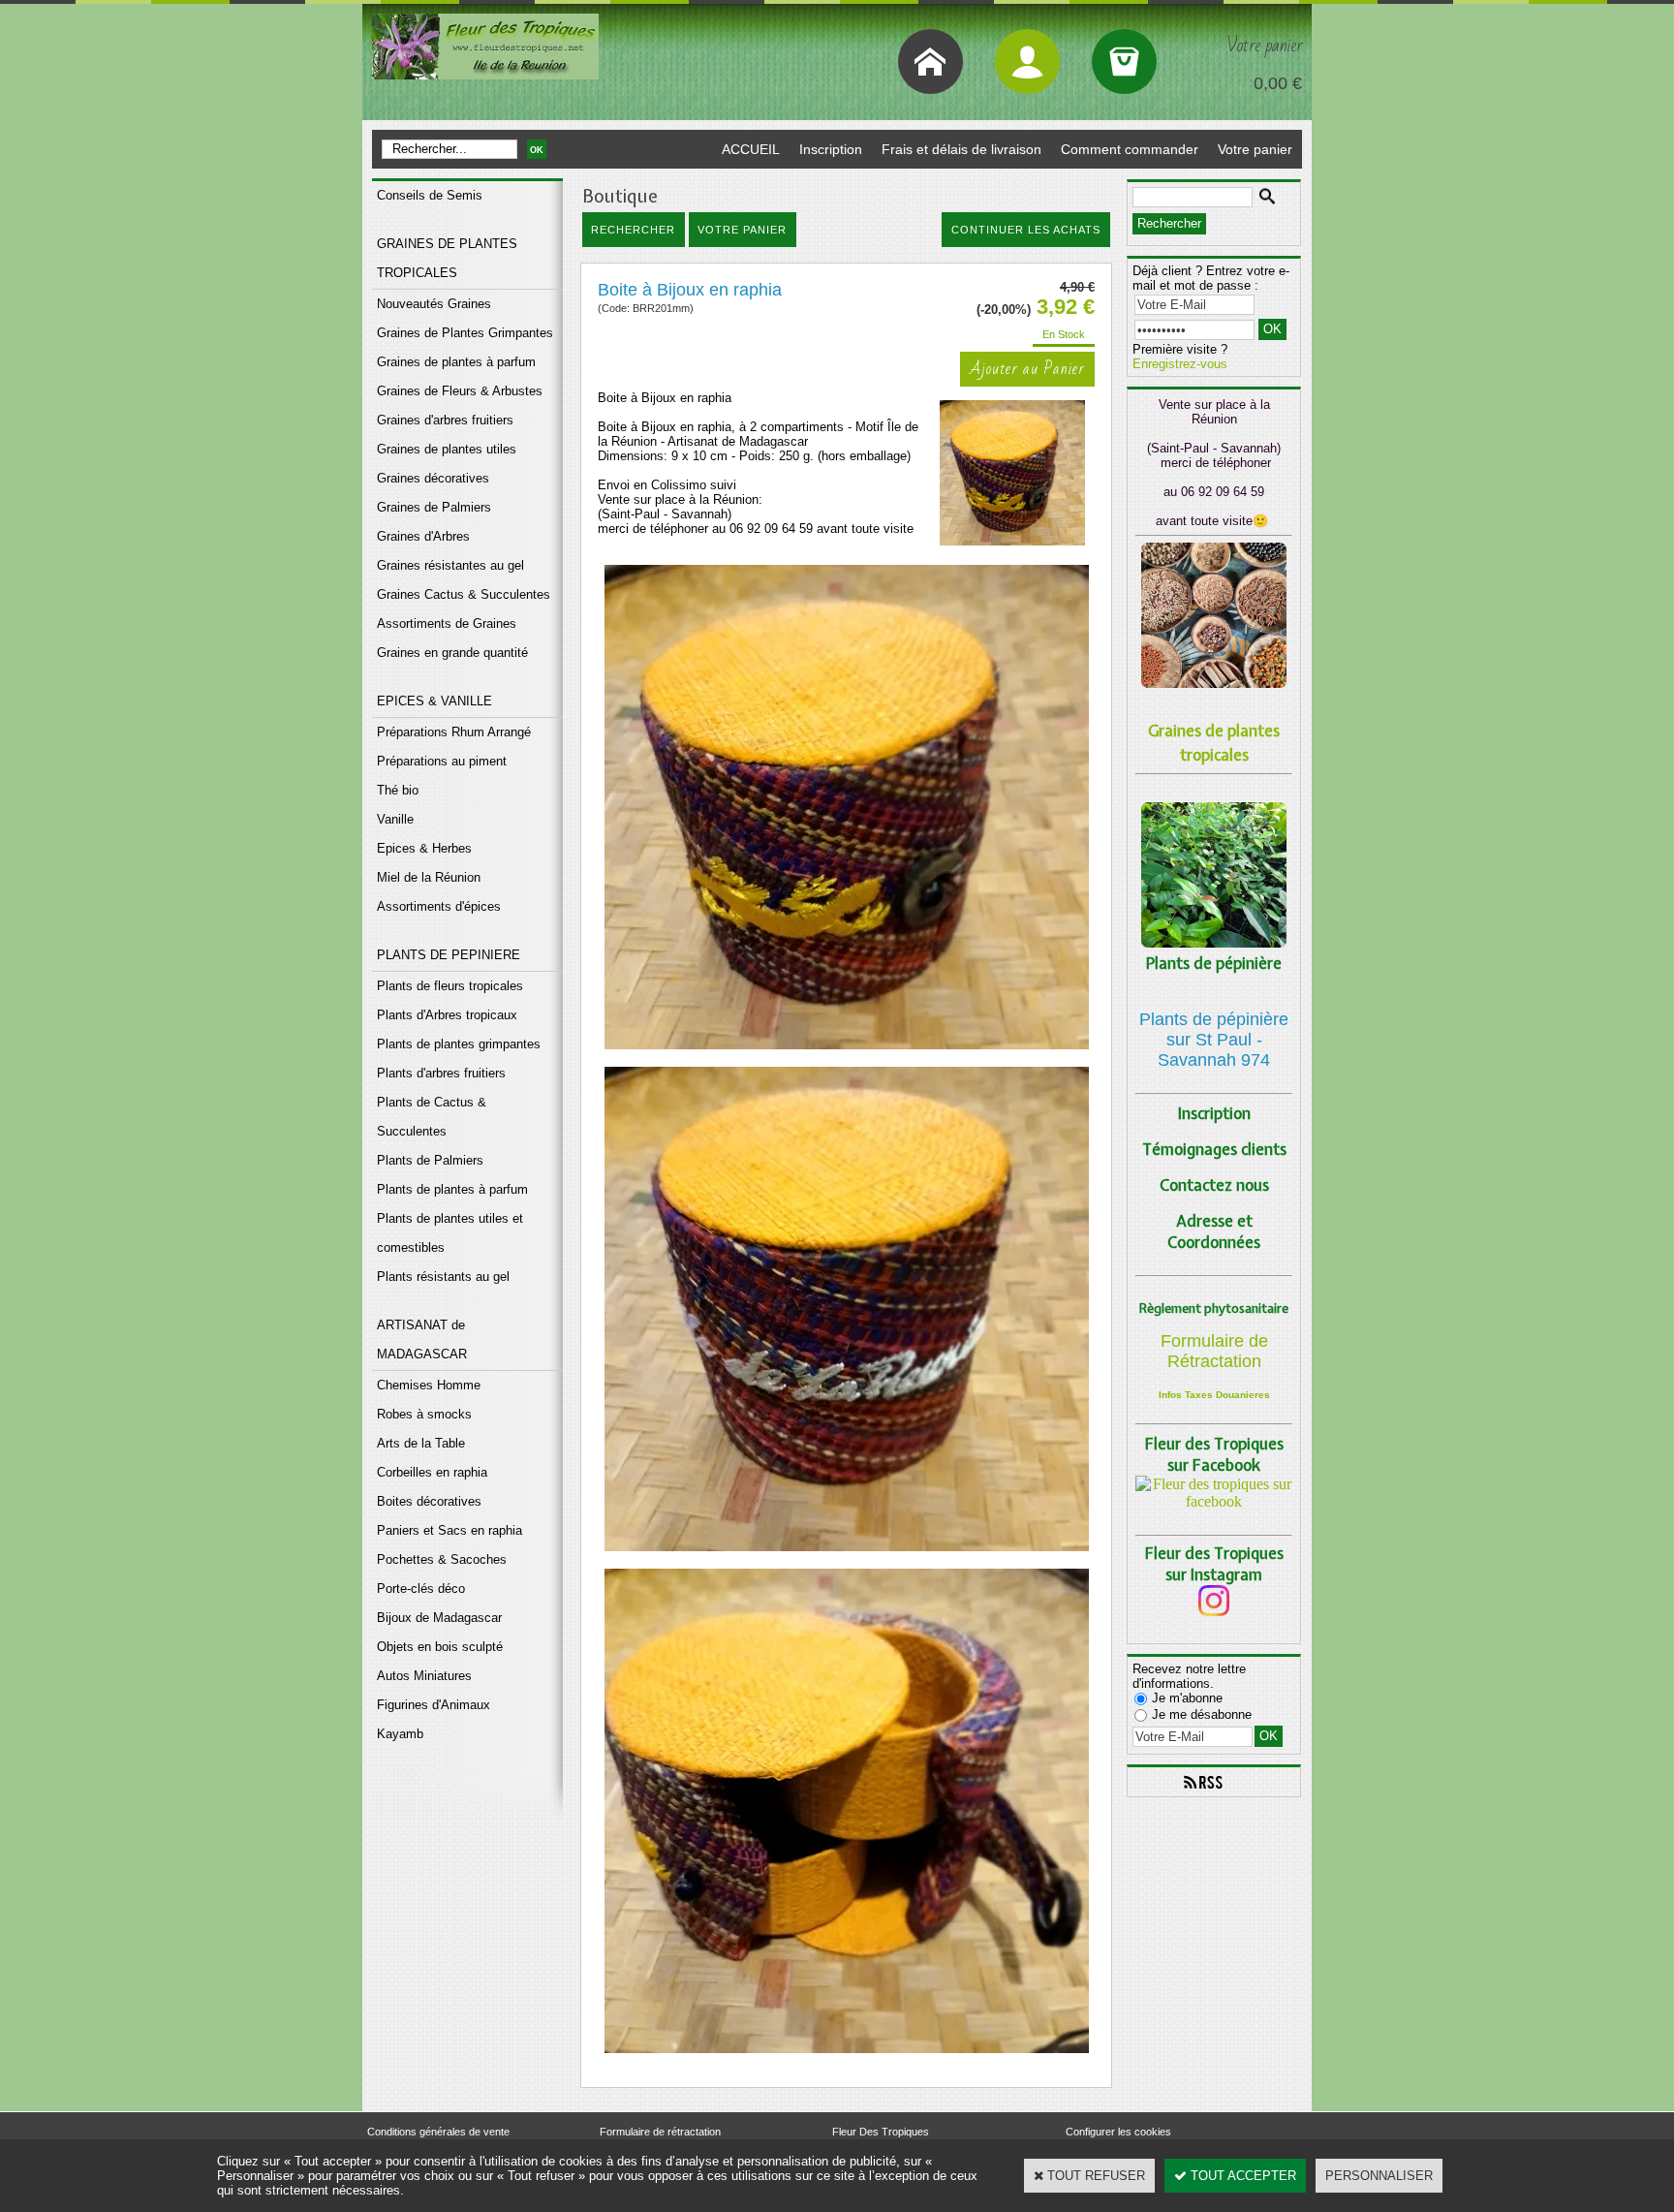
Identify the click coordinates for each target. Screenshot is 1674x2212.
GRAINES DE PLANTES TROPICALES (447, 258)
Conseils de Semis (430, 195)
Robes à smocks (424, 1414)
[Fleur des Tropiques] (1214, 1501)
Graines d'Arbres (423, 536)
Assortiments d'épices (439, 906)
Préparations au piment (442, 761)
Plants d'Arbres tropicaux (447, 1015)
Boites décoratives (429, 1501)
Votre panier (1255, 149)
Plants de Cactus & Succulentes (432, 1117)
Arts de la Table (421, 1443)
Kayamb (400, 1734)
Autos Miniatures (424, 1676)
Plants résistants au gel (443, 1277)
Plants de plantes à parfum (452, 1189)
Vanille (395, 819)
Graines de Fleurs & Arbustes (460, 391)
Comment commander (1130, 149)
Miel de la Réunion (429, 877)
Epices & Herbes (424, 848)
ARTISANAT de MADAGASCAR (422, 1340)
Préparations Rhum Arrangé (454, 732)
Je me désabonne (1202, 1714)
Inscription (831, 149)
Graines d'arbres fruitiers (445, 420)
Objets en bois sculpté (440, 1647)
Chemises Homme (429, 1385)
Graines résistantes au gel (450, 565)
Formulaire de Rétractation (1214, 1351)
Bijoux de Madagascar (439, 1618)
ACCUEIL (751, 149)
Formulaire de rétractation (660, 2132)
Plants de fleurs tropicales (450, 986)
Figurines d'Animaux (434, 1705)
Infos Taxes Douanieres (1214, 1395)
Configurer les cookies (1118, 2132)
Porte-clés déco (421, 1589)
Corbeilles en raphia (432, 1472)
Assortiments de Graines (447, 623)
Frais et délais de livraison (961, 149)
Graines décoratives (433, 478)
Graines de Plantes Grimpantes (465, 333)
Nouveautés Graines (434, 304)
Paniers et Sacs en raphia (449, 1530)
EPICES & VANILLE (434, 701)
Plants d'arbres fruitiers (441, 1073)
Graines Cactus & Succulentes (464, 594)
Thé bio (398, 790)
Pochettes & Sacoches (442, 1559)
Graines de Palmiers (434, 507)
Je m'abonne (1187, 1698)
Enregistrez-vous (1180, 364)
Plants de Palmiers (430, 1160)
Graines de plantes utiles (447, 449)
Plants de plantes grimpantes (459, 1044)
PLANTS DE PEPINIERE (449, 955)
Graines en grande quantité (452, 653)
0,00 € (1278, 83)
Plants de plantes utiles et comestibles (450, 1233)
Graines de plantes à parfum (456, 362)
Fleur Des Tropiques (881, 2132)
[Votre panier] (1124, 62)
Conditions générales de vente (438, 2132)
